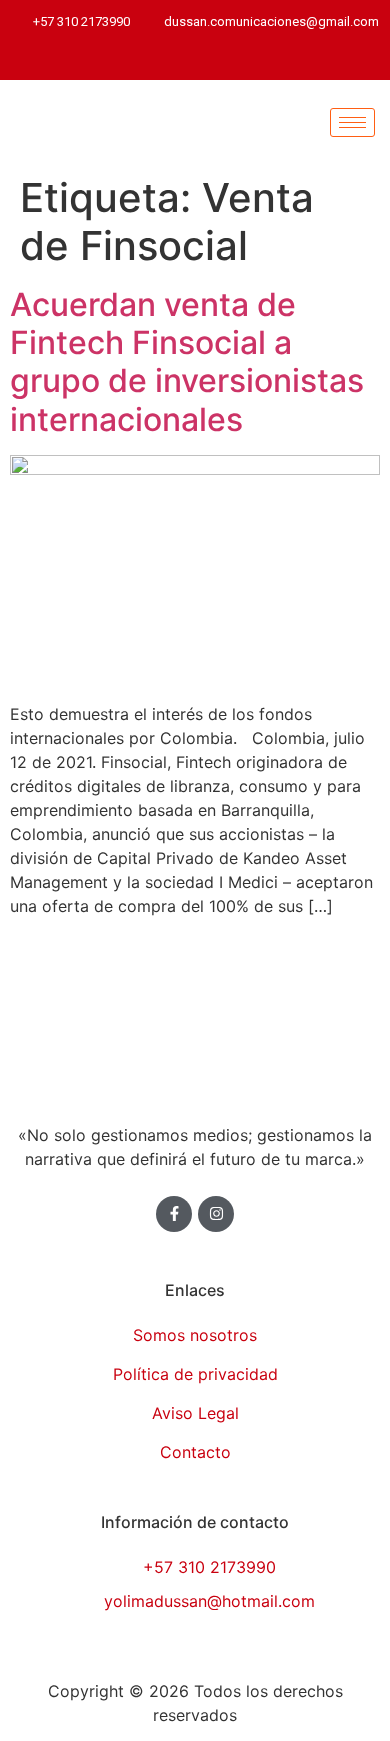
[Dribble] (235, 59)
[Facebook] (130, 59)
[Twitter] (165, 59)
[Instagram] (270, 59)
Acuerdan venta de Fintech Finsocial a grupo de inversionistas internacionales (187, 362)
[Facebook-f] (174, 1214)
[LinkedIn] (200, 59)
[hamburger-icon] (352, 122)
